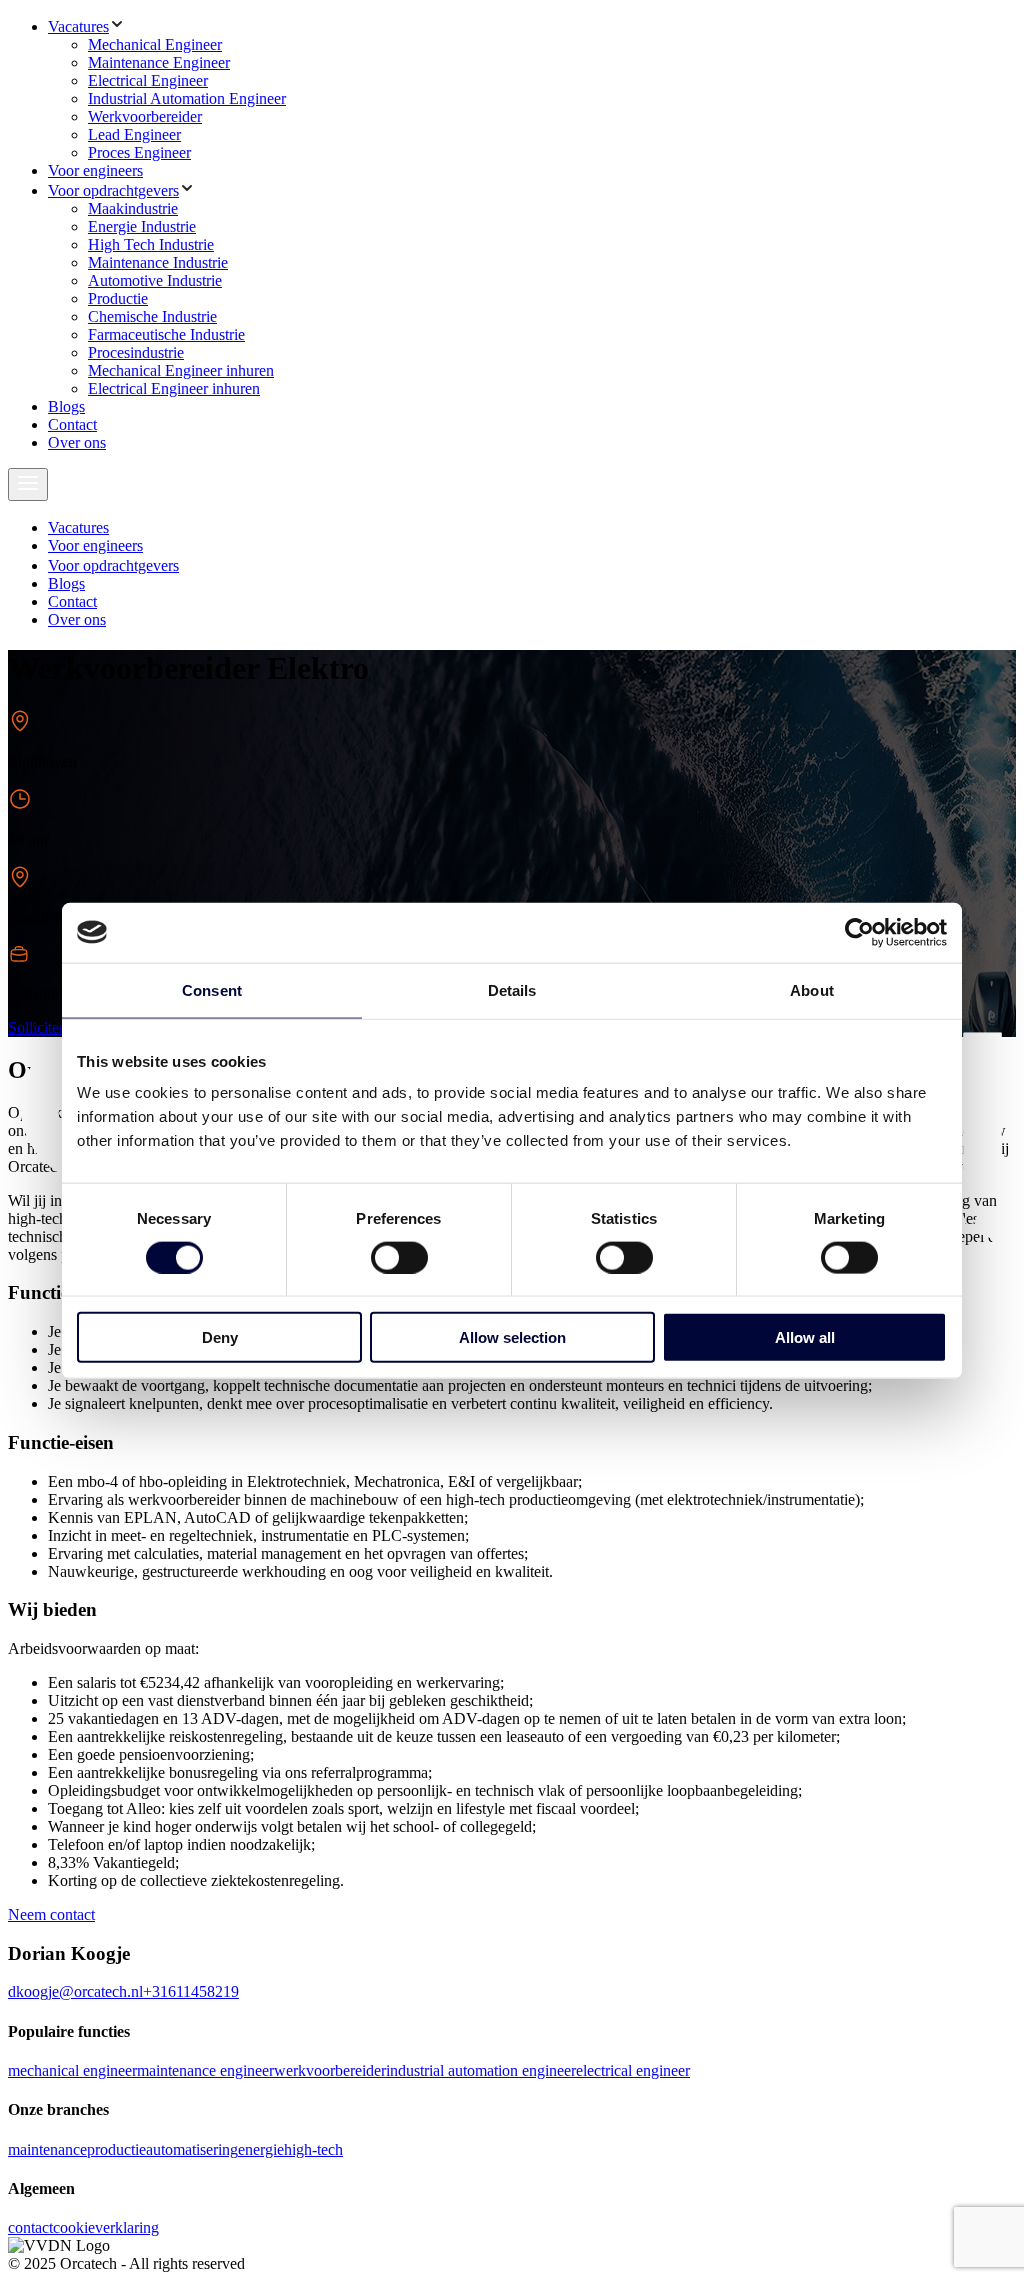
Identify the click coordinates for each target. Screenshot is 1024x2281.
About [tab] (812, 989)
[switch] (399, 1257)
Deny (220, 1337)
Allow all (805, 1337)
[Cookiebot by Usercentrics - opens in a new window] (859, 932)
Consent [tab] (212, 989)
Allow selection (512, 1337)
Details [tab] (512, 989)
